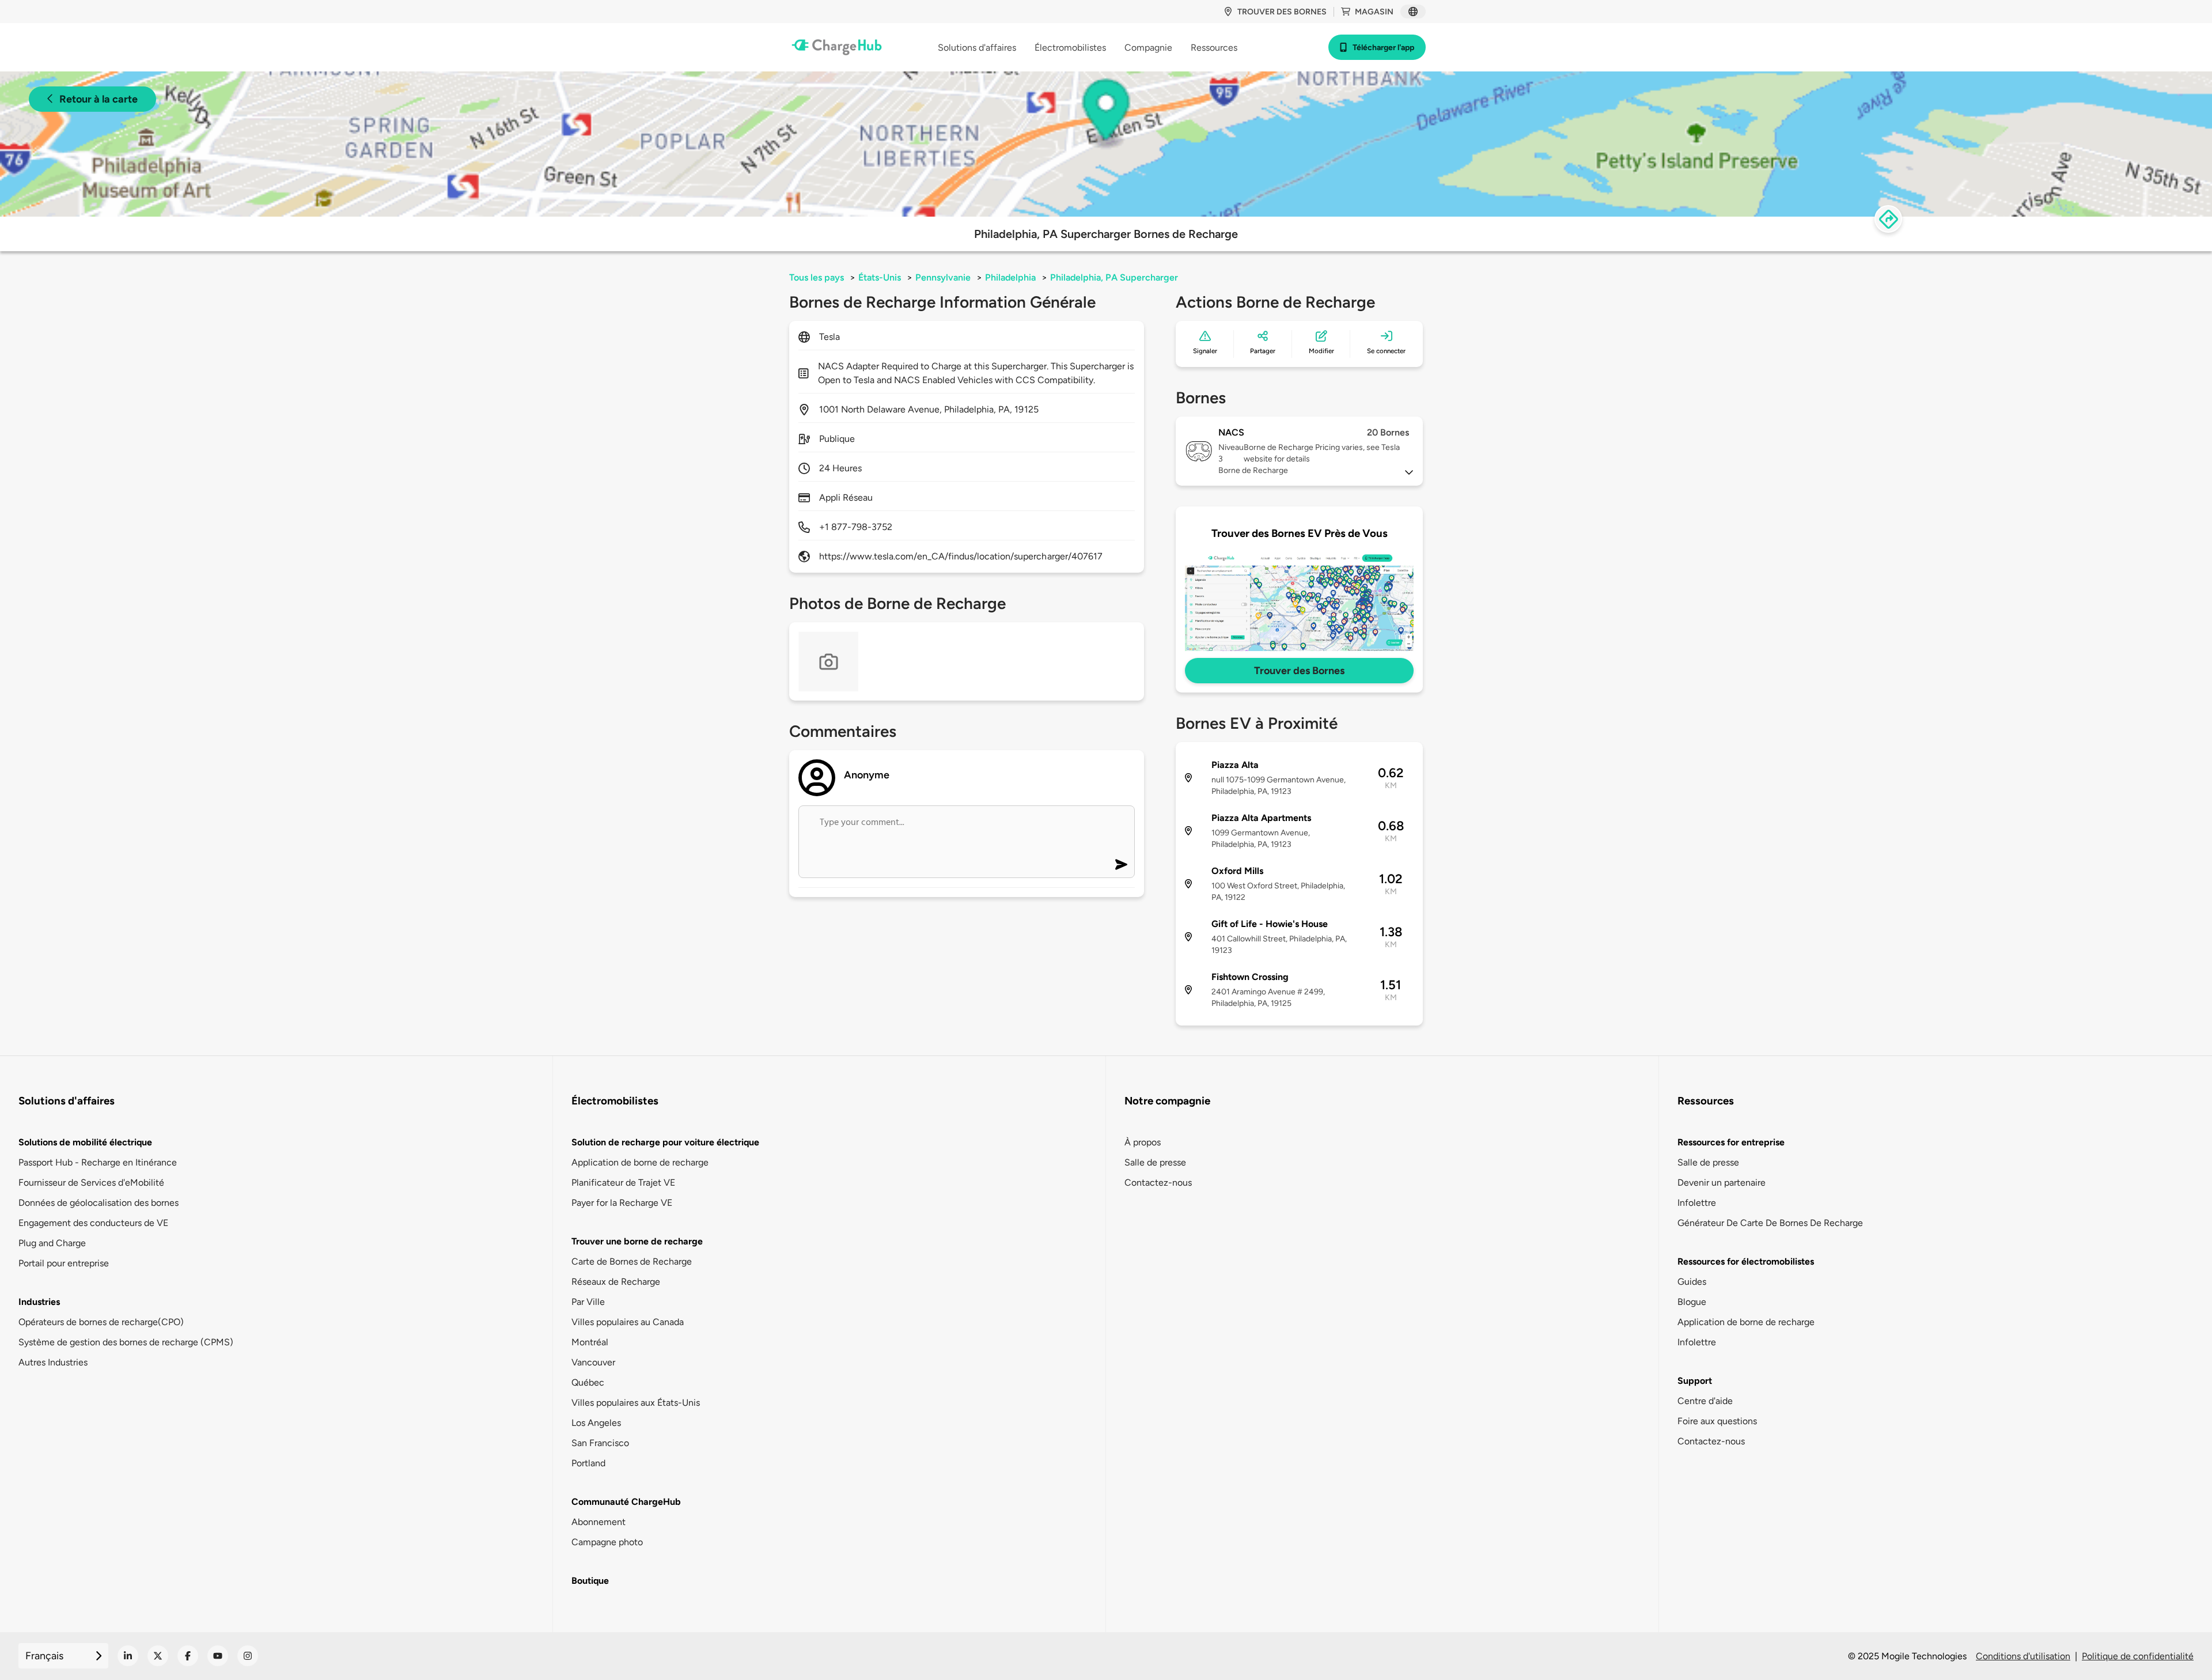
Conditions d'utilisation (2023, 1656)
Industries (39, 1302)
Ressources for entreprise (1731, 1142)
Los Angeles (596, 1423)
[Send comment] (1121, 864)
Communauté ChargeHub (626, 1502)
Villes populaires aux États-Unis (636, 1403)
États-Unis (880, 277)
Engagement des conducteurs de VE (93, 1223)
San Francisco (600, 1443)
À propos (1143, 1142)
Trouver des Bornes (1299, 671)
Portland (588, 1463)
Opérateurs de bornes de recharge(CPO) (101, 1322)
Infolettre (1697, 1203)
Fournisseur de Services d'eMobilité (91, 1183)
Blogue (1692, 1302)
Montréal (590, 1342)
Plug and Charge (52, 1243)
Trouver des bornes (1282, 12)
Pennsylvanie (943, 277)
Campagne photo (607, 1542)
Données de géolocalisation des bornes (99, 1203)
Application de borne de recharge (640, 1162)
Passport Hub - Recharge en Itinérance (98, 1162)
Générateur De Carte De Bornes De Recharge (1770, 1223)
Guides (1692, 1282)
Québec (588, 1382)
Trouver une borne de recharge (637, 1241)
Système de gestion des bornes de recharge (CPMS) (126, 1342)
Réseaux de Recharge (616, 1282)
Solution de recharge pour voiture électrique (665, 1142)
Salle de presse (1155, 1162)
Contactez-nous (1158, 1183)
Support (1695, 1381)
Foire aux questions (1717, 1421)
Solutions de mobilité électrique (85, 1142)
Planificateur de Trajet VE (623, 1183)
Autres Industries (53, 1362)
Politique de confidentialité (2138, 1656)
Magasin (1374, 12)
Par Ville (588, 1302)
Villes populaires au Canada (628, 1322)
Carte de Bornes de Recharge (632, 1261)
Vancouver (593, 1362)
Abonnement (599, 1522)
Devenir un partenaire (1722, 1183)
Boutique (590, 1581)
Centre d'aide (1705, 1401)
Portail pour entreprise (64, 1263)
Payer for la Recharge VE (622, 1203)
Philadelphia (1010, 277)
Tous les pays (817, 277)
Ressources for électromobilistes (1746, 1261)
